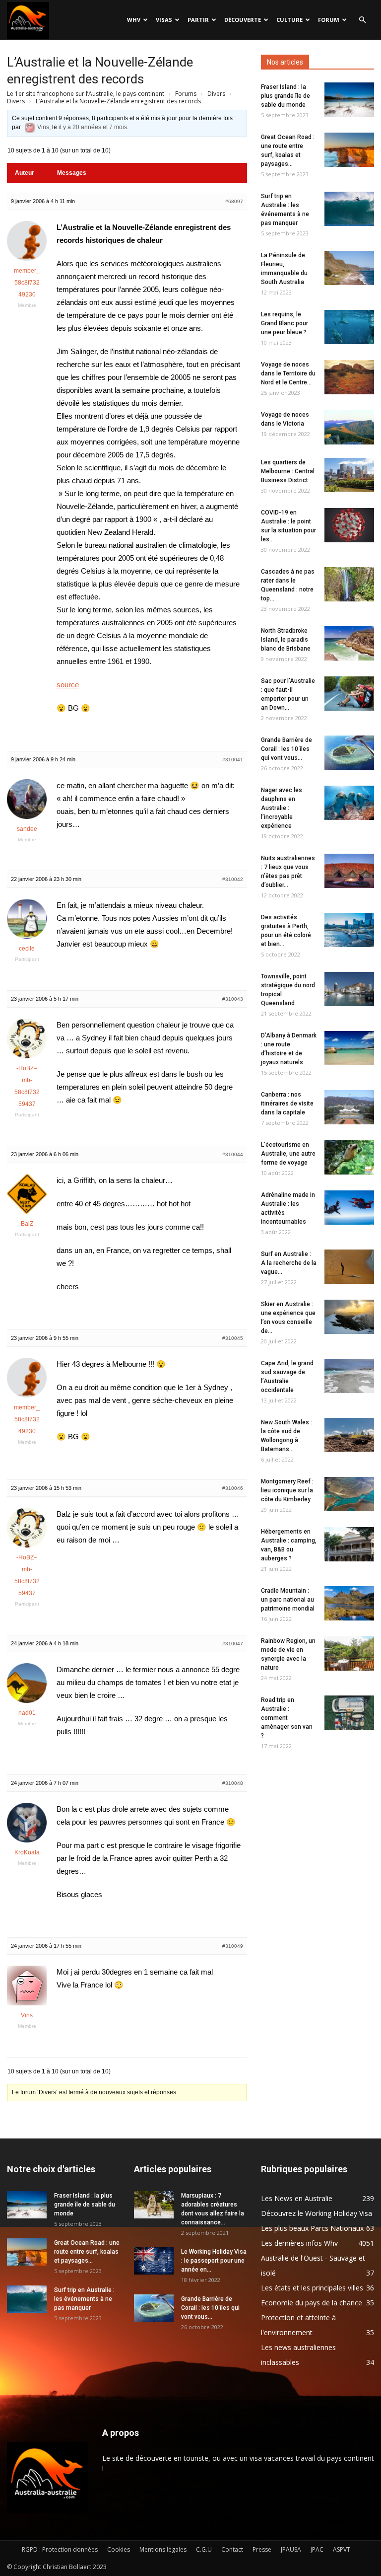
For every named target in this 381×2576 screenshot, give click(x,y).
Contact (232, 2549)
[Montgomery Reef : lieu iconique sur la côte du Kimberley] (349, 1494)
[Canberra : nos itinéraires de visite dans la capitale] (349, 1107)
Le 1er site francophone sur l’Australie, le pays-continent (86, 94)
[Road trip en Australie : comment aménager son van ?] (349, 1713)
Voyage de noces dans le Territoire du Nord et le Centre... (288, 373)
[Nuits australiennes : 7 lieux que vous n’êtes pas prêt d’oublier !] (349, 871)
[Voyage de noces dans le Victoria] (349, 427)
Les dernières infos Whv (299, 2243)
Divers (216, 94)
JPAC (317, 2549)
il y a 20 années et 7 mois (93, 127)
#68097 (234, 201)
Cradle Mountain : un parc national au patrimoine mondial (288, 1600)
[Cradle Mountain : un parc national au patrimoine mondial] (349, 1603)
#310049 (233, 1946)
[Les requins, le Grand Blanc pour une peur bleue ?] (349, 327)
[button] (362, 20)
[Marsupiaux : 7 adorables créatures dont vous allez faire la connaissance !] (154, 2205)
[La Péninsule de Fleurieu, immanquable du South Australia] (349, 268)
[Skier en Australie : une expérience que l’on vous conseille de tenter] (349, 1317)
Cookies (119, 2549)
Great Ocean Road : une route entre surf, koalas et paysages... (87, 2252)
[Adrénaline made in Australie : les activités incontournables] (349, 1208)
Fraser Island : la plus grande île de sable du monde (286, 96)
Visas (164, 20)
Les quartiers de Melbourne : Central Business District (288, 471)
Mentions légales (163, 2549)
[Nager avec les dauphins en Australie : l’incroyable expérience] (349, 803)
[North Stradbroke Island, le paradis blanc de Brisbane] (349, 643)
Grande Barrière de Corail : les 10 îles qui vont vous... (286, 749)
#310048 (233, 1783)
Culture (289, 20)
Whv (134, 20)
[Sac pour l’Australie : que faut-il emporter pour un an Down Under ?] (349, 694)
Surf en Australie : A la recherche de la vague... (289, 1263)
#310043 (233, 999)
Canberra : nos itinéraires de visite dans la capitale (287, 1104)
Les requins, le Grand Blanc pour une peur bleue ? (285, 323)
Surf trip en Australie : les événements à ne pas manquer (84, 2299)
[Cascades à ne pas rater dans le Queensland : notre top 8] (349, 584)
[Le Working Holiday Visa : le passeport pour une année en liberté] (154, 2261)
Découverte (243, 20)
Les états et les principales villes (312, 2288)
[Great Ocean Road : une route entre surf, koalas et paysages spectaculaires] (349, 150)
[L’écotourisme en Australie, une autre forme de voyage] (349, 1157)
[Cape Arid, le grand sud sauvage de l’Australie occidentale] (349, 1376)
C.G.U (204, 2549)
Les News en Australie (297, 2198)
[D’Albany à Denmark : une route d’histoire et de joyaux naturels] (349, 1048)
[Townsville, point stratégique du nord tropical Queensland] (349, 989)
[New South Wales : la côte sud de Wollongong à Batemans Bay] (349, 1435)
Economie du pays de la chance (312, 2303)
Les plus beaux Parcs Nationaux (312, 2228)
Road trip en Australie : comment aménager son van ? (287, 1718)
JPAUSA (291, 2549)
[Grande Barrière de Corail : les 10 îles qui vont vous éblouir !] (349, 753)
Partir (198, 20)
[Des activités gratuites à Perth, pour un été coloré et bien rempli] (349, 930)
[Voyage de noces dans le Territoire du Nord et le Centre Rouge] (349, 377)
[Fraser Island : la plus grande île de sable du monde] (349, 100)
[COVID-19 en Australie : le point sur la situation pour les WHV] (349, 525)
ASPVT (342, 2549)
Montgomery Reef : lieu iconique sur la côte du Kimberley (287, 1490)
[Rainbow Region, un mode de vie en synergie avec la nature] (349, 1654)
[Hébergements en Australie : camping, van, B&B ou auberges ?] (349, 1544)
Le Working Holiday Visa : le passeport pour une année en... (214, 2261)
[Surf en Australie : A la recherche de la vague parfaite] (349, 1267)
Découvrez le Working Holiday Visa (317, 2213)
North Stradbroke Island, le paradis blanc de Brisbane (286, 640)
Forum (329, 20)
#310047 (233, 1644)
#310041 (233, 760)
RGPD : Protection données (60, 2549)
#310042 (233, 879)
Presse (262, 2549)
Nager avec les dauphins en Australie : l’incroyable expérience (282, 808)
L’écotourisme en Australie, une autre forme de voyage (288, 1154)
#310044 (233, 1154)
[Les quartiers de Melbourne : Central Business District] (349, 475)
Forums (186, 94)
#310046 (233, 1488)
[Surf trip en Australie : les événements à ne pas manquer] (349, 209)
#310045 (233, 1338)
